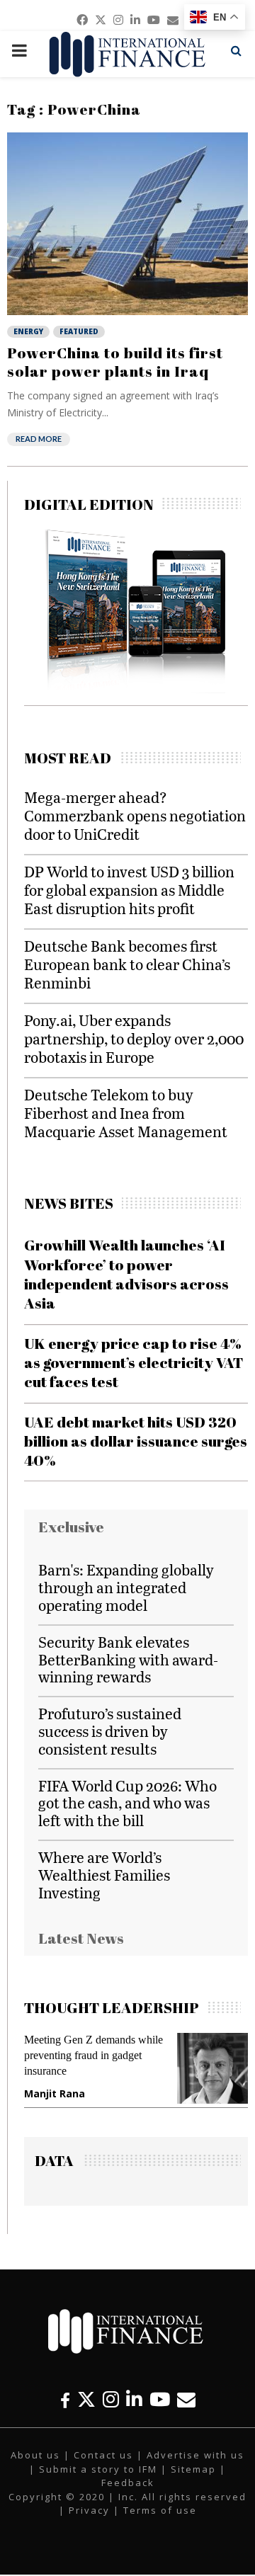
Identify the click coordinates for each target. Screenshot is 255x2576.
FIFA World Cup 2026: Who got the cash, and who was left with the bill (127, 1803)
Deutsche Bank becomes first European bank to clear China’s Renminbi (127, 964)
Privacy (89, 2510)
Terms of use (160, 2510)
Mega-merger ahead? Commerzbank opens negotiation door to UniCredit (135, 815)
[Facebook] (65, 2399)
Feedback (128, 2483)
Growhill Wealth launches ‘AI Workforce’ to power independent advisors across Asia (126, 1274)
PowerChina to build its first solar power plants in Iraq (115, 362)
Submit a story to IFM (98, 2469)
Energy (28, 331)
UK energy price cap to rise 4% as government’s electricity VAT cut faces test (134, 1363)
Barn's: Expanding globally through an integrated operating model (126, 1587)
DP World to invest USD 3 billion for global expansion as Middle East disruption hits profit (129, 890)
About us (35, 2455)
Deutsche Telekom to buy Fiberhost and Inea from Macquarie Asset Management (126, 1113)
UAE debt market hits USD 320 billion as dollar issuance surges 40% (136, 1441)
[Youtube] (160, 2399)
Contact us (103, 2455)
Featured (79, 331)
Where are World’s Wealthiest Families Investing (104, 1875)
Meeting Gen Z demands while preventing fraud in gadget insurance (93, 2055)
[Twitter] (86, 2399)
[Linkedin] (134, 2399)
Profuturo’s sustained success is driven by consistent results (110, 1731)
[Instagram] (111, 2399)
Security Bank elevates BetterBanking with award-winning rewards (128, 1659)
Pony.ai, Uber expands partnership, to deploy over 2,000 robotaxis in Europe (134, 1038)
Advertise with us (195, 2455)
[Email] (186, 2399)
